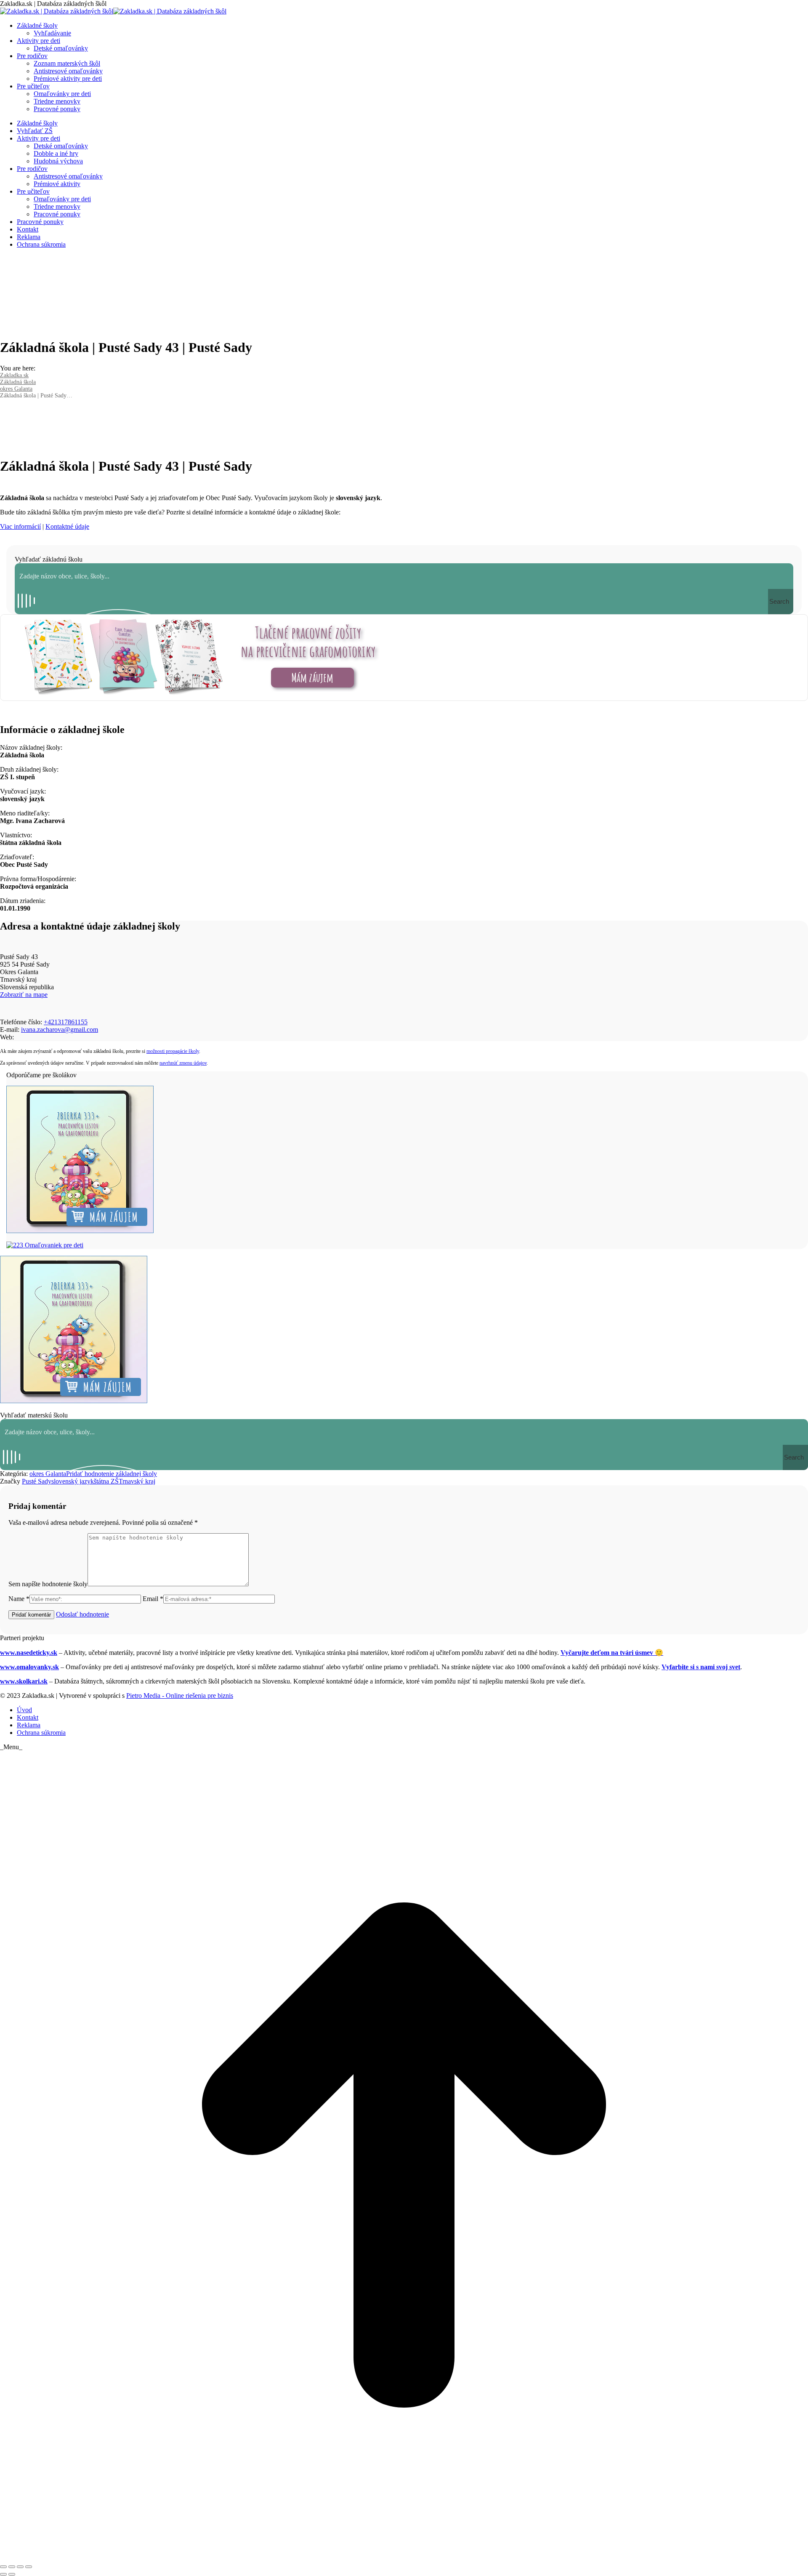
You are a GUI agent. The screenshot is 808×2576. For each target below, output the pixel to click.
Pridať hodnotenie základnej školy (112, 1474)
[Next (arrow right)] (12, 2574)
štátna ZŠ (106, 1481)
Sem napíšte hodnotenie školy (48, 1584)
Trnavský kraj (137, 1481)
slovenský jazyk (73, 1481)
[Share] (12, 2567)
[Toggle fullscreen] (20, 2567)
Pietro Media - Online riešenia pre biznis (180, 1696)
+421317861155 (66, 1022)
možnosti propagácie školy (173, 1051)
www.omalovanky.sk (29, 1667)
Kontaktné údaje (67, 526)
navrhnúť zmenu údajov (183, 1063)
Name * (19, 1599)
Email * (153, 1599)
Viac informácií (20, 526)
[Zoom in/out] (29, 2567)
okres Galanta (48, 1474)
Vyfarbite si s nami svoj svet (701, 1667)
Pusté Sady (37, 1481)
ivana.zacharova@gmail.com (60, 1030)
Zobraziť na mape (24, 995)
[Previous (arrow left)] (3, 2574)
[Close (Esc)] (3, 2567)
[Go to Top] (404, 2557)
